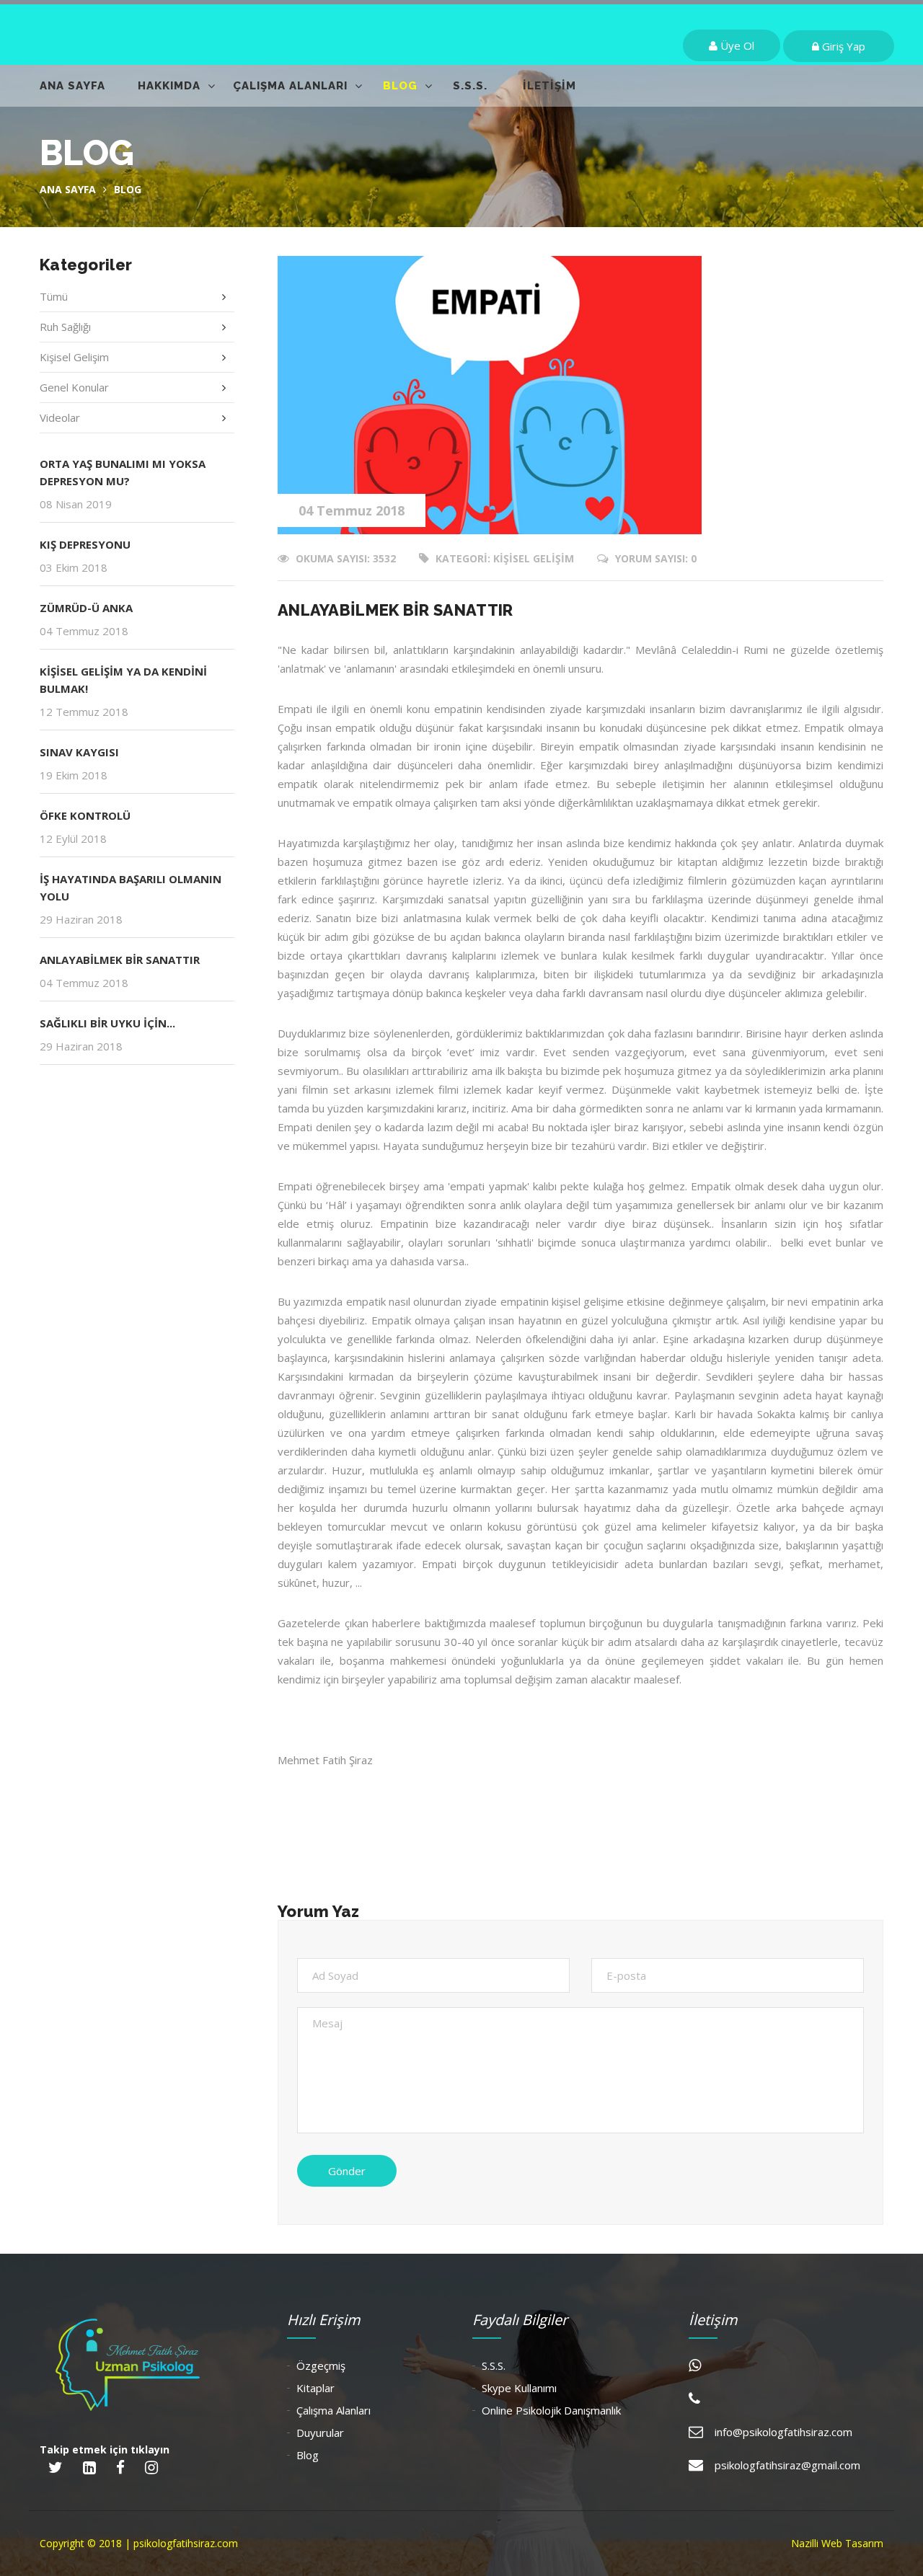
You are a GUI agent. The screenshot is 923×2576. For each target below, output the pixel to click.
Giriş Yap (842, 46)
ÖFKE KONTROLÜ (85, 815)
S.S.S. (470, 86)
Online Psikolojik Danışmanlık (551, 2410)
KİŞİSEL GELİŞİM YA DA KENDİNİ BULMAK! (123, 680)
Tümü (54, 296)
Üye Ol (736, 45)
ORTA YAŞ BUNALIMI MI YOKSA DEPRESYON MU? (123, 472)
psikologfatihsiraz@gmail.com (787, 2465)
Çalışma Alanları (334, 2410)
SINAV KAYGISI (79, 752)
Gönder (347, 2171)
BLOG (400, 86)
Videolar (60, 417)
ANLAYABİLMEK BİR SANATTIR (120, 960)
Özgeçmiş (321, 2365)
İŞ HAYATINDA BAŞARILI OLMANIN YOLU (131, 888)
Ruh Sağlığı (65, 327)
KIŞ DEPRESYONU (85, 544)
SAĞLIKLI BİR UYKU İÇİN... (107, 1023)
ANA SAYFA (72, 86)
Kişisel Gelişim (74, 357)
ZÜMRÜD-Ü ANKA (86, 608)
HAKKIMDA (169, 86)
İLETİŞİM (549, 86)
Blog (308, 2455)
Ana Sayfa (68, 189)
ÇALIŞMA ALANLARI (290, 86)
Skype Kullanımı (519, 2388)
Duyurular (320, 2433)
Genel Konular (74, 387)
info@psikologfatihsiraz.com (783, 2432)
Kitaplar (315, 2388)
